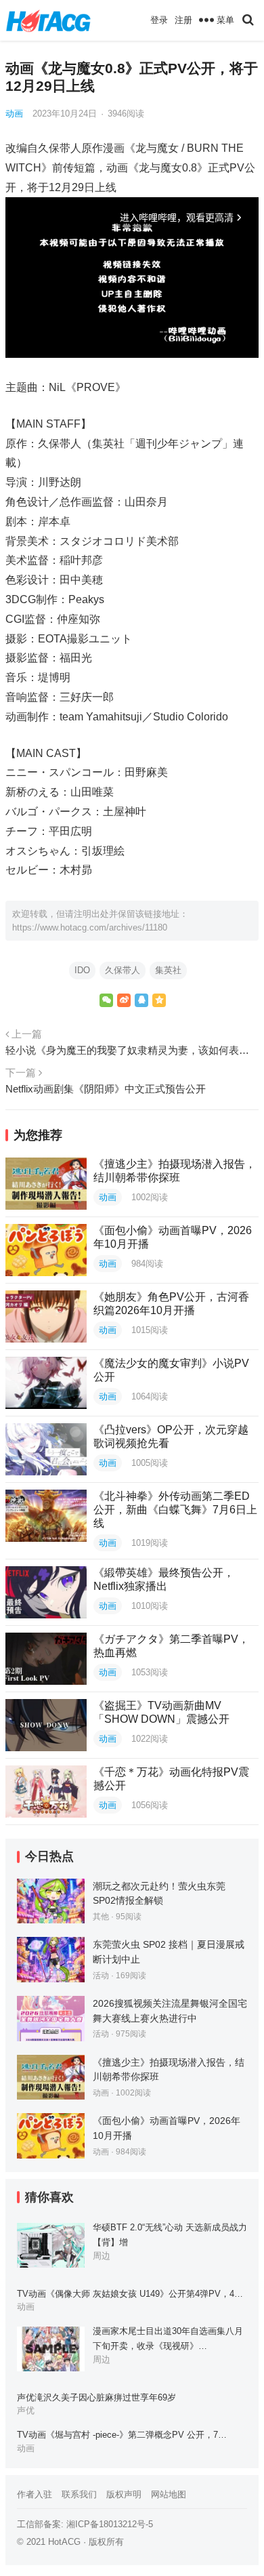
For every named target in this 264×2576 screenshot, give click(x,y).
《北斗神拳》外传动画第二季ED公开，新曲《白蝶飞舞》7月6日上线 (175, 1510)
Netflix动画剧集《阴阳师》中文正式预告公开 (106, 1089)
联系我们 (79, 2494)
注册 (183, 20)
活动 (101, 1976)
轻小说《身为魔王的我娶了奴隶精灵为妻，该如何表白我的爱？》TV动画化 (132, 1050)
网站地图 (169, 2494)
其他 (101, 1917)
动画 (14, 114)
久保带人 (123, 970)
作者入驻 (35, 2494)
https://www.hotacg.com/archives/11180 (90, 927)
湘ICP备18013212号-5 (110, 2524)
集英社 (168, 970)
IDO (82, 970)
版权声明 (124, 2494)
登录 (159, 20)
